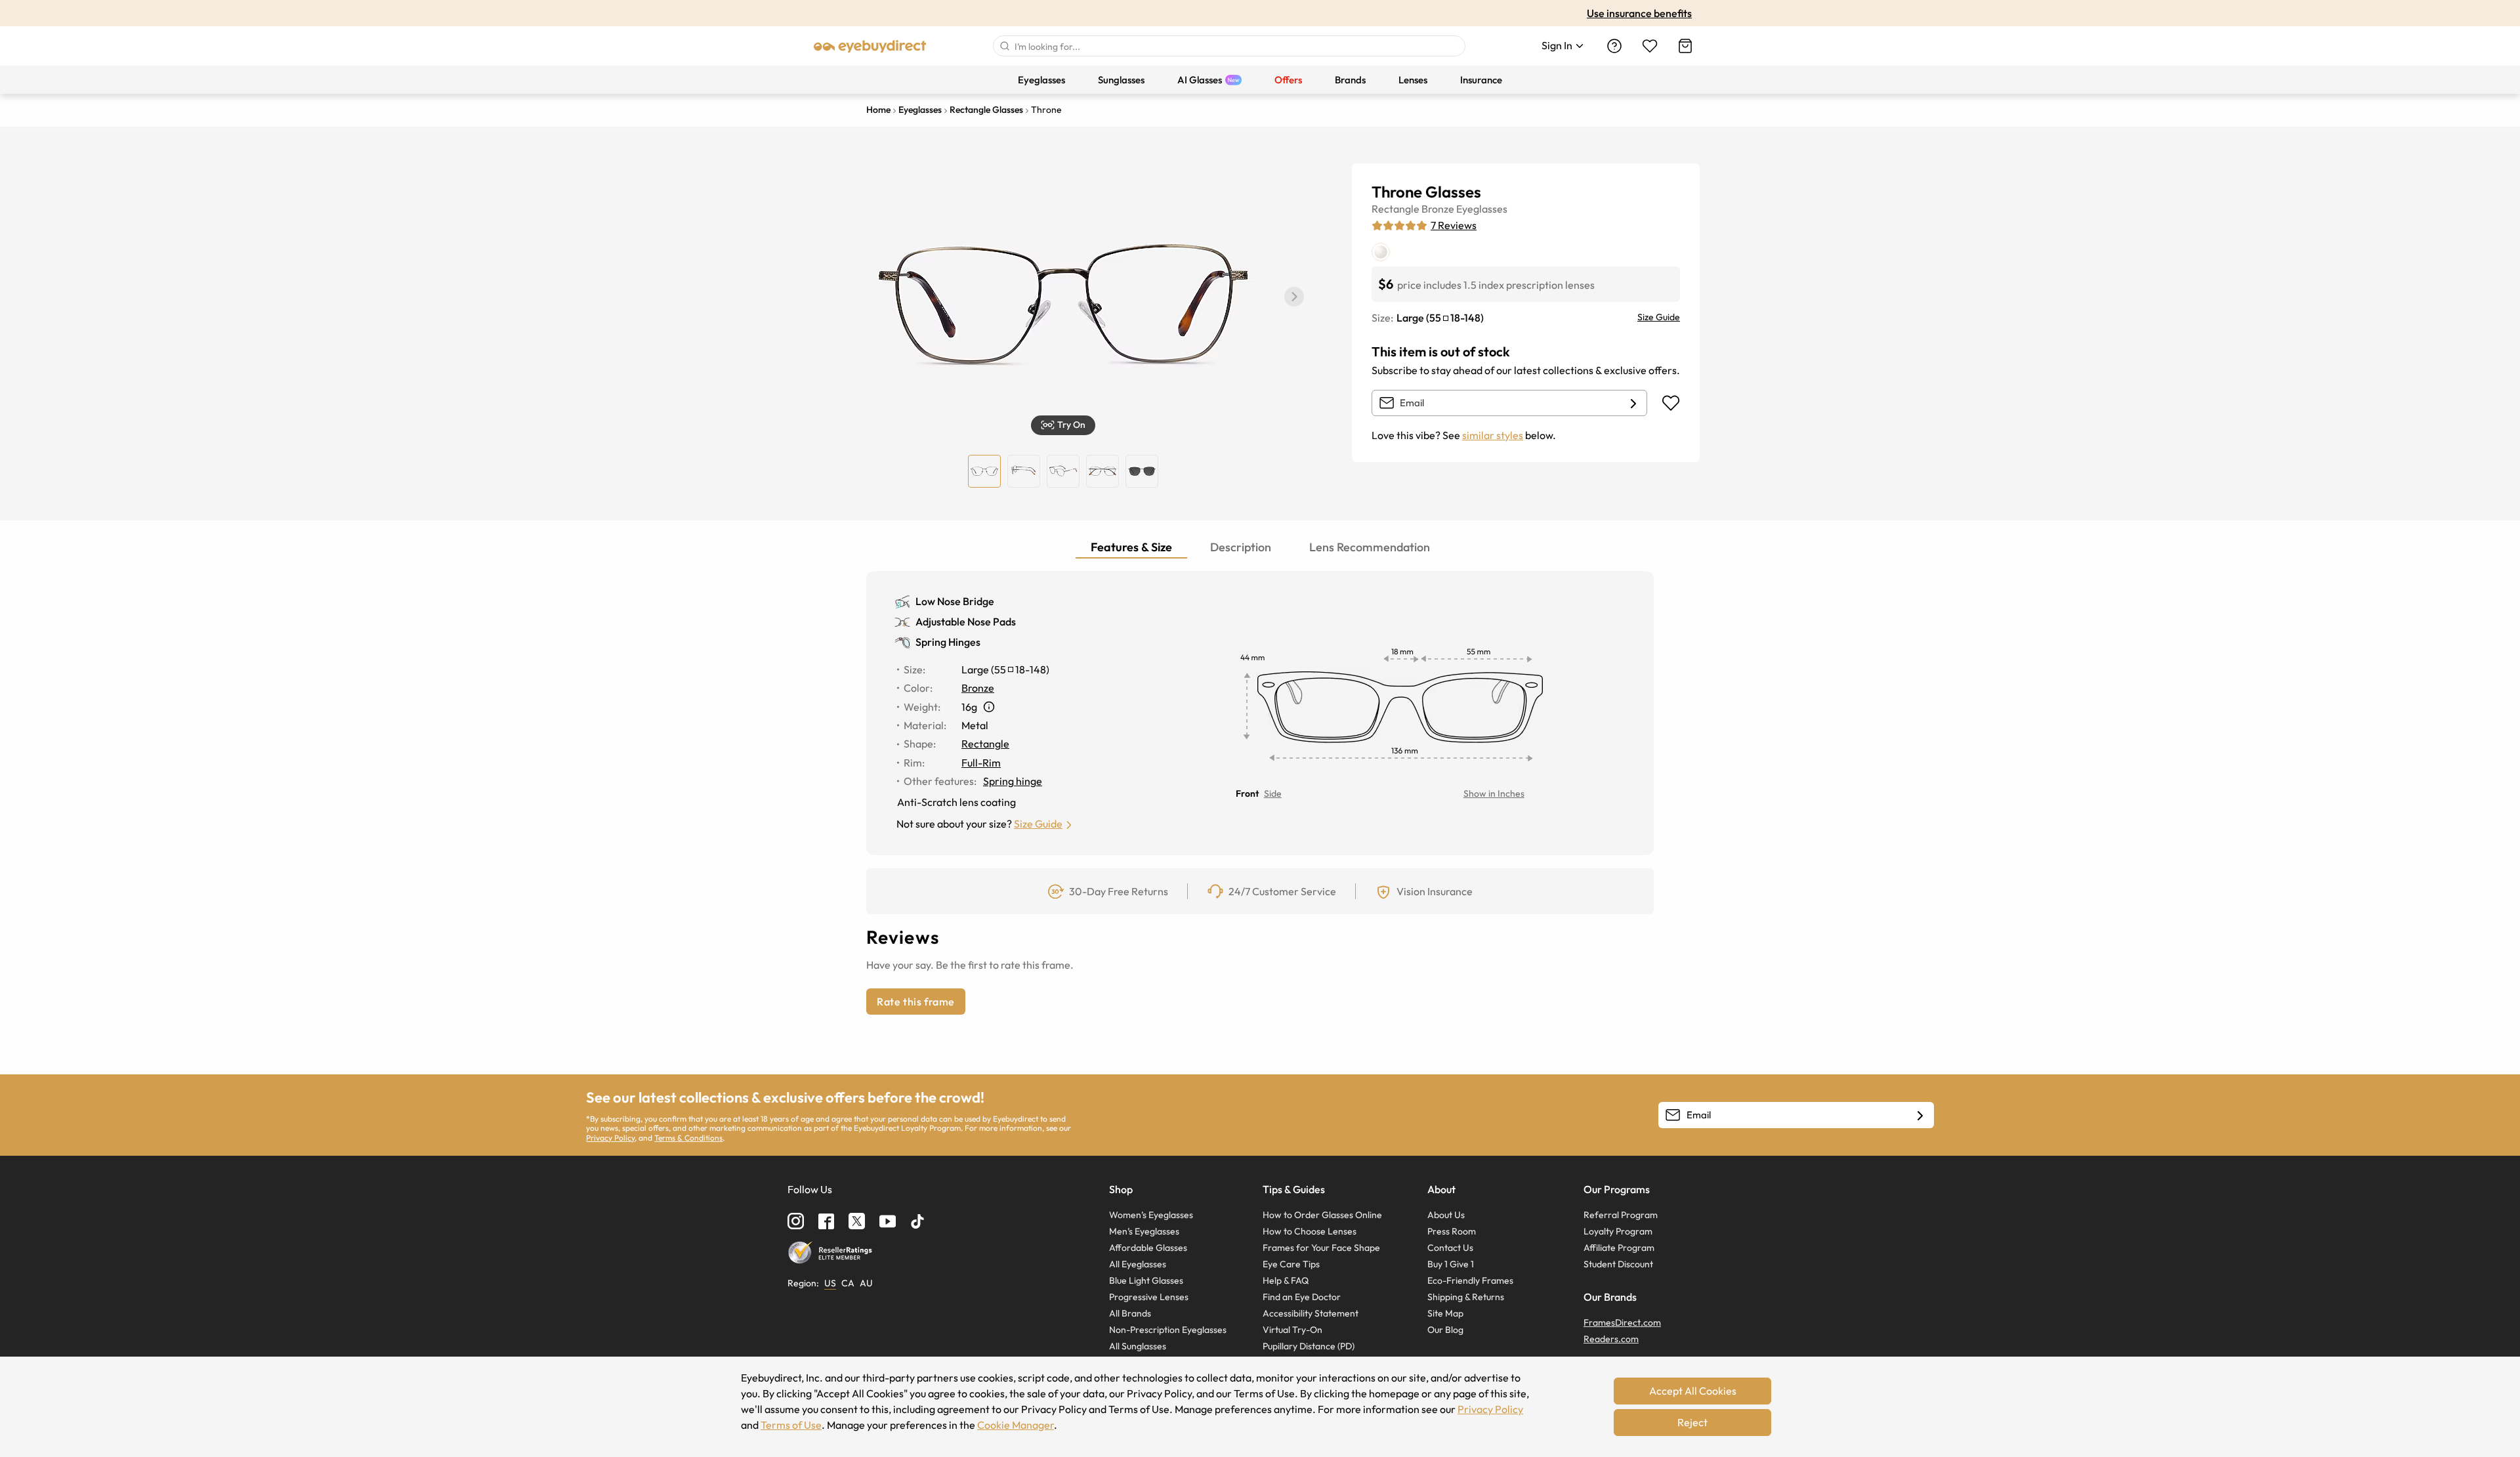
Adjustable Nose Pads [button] (966, 622)
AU (866, 1283)
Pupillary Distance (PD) (1309, 1346)
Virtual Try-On (1292, 1330)
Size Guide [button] (1038, 824)
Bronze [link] (978, 688)
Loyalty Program (1618, 1231)
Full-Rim (981, 763)
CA (848, 1283)
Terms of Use (791, 1425)
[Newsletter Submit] (1920, 1116)
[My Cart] (1685, 46)
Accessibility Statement (1311, 1313)
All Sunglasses (1138, 1346)
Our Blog (1445, 1330)
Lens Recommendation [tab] (1370, 547)
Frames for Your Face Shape (1321, 1248)
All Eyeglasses (1138, 1264)
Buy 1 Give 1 (1451, 1264)
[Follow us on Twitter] (857, 1221)
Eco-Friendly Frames (1470, 1280)
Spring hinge (1013, 781)
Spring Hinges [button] (948, 642)
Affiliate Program (1619, 1248)
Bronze (1438, 209)
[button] (1294, 297)
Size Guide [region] (1659, 317)
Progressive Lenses (1149, 1297)
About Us (1446, 1215)
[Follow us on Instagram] (796, 1221)
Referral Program (1621, 1215)
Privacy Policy (610, 1138)
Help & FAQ (1286, 1280)
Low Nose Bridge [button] (955, 601)
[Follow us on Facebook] (826, 1221)
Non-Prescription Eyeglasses (1168, 1330)
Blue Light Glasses (1146, 1280)
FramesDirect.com (1622, 1322)
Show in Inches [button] (1494, 793)
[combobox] (1229, 46)
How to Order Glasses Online (1322, 1215)
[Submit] (1004, 46)
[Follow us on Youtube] (888, 1221)
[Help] (1614, 46)
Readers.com (1611, 1339)
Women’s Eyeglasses (1151, 1215)
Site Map (1445, 1313)
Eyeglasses (1482, 209)
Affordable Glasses (1148, 1248)
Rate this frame (916, 1002)
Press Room (1452, 1231)
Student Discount (1618, 1264)
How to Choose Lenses (1310, 1231)
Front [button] (1247, 793)
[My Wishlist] (1650, 46)
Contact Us (1450, 1248)
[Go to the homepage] (870, 46)
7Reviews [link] (1454, 225)
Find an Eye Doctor (1302, 1297)
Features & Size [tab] (1131, 547)
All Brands (1130, 1313)
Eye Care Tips (1291, 1264)
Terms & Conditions (688, 1138)
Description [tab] (1241, 547)
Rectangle (1396, 209)
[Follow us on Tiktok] (917, 1221)
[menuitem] (1041, 80)
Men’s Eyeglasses (1144, 1231)
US (830, 1283)
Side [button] (1273, 793)
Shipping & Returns (1466, 1297)
